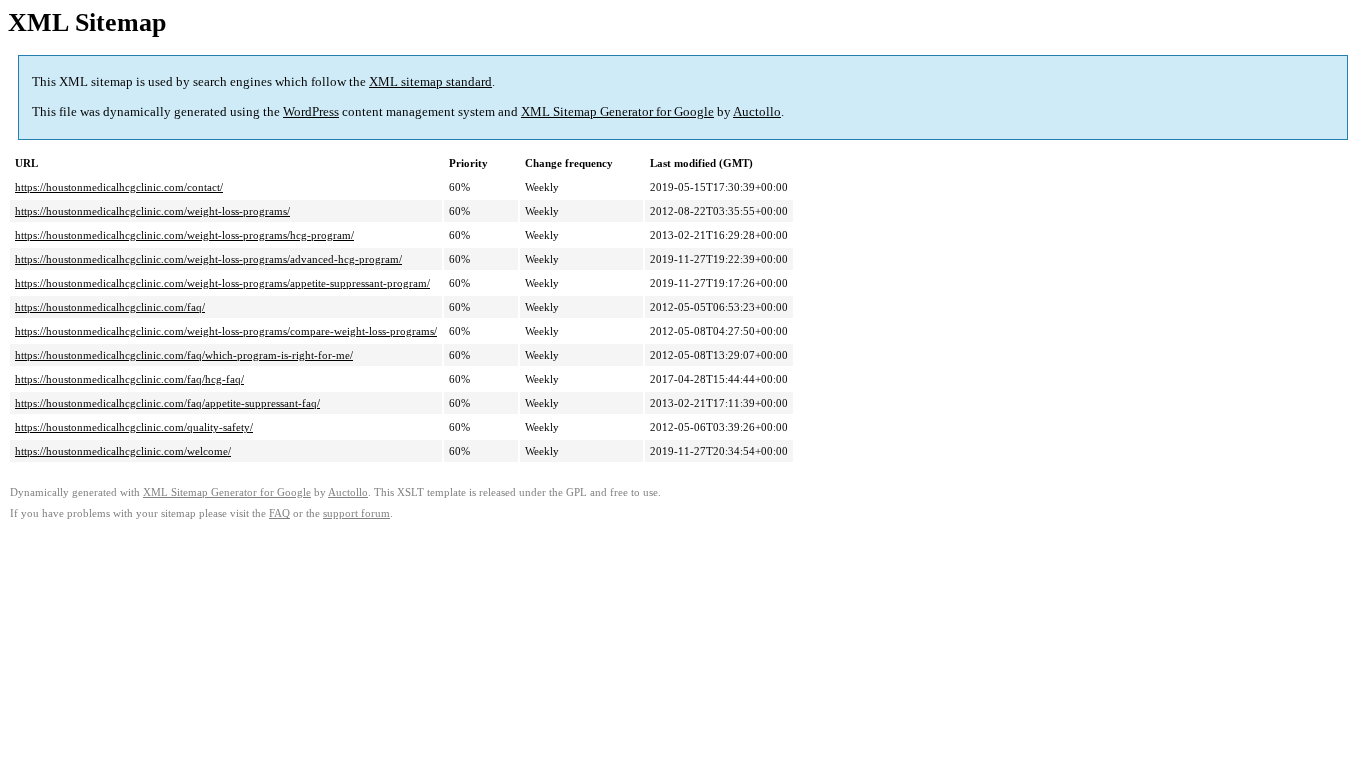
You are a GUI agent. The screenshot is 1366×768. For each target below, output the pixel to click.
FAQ (279, 513)
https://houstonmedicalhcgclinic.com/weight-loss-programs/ (152, 211)
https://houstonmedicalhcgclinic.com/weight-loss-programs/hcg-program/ (184, 235)
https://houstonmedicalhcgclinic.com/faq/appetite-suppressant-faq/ (167, 403)
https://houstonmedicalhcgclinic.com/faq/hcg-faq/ (129, 379)
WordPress (311, 111)
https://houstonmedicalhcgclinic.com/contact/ (119, 187)
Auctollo (757, 111)
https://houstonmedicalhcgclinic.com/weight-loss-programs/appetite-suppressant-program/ (222, 283)
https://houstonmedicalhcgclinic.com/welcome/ (123, 451)
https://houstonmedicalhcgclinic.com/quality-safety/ (134, 427)
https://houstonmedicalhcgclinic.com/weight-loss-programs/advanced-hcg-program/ (208, 259)
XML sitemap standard (430, 81)
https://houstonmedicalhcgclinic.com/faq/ (110, 307)
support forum (356, 513)
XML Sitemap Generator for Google (617, 111)
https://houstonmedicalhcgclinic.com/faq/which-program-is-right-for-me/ (184, 355)
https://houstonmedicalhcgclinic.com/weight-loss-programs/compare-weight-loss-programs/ (226, 331)
